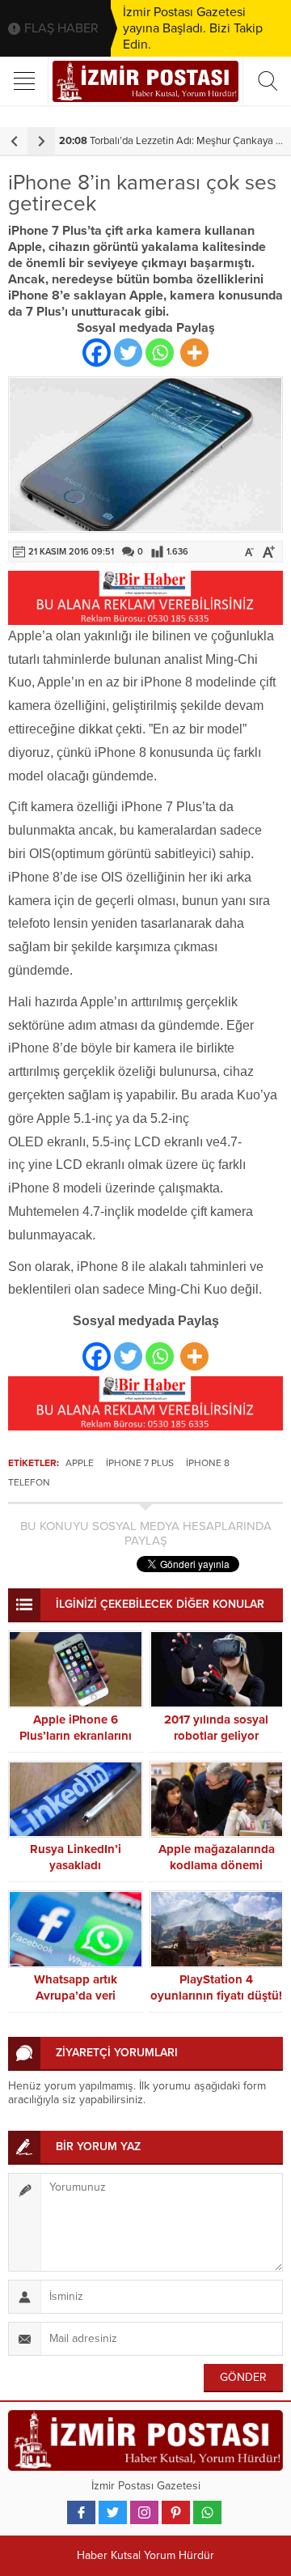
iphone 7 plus (140, 1463)
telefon (29, 1482)
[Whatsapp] (160, 353)
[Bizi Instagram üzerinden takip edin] (144, 2512)
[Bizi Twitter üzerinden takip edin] (113, 2512)
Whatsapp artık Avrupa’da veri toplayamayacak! (76, 1996)
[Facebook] (97, 353)
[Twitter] (128, 353)
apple (80, 1463)
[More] (194, 353)
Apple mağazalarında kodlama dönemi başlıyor (217, 1865)
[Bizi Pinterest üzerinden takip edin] (176, 2512)
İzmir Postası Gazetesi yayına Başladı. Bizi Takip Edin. (193, 28)
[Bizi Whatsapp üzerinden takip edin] (207, 2512)
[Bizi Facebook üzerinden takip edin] (81, 2512)
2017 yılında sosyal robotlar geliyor (216, 1728)
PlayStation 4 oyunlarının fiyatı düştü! (216, 1987)
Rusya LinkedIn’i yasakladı (76, 1857)
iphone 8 (208, 1463)
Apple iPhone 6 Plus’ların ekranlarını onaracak (76, 1736)
